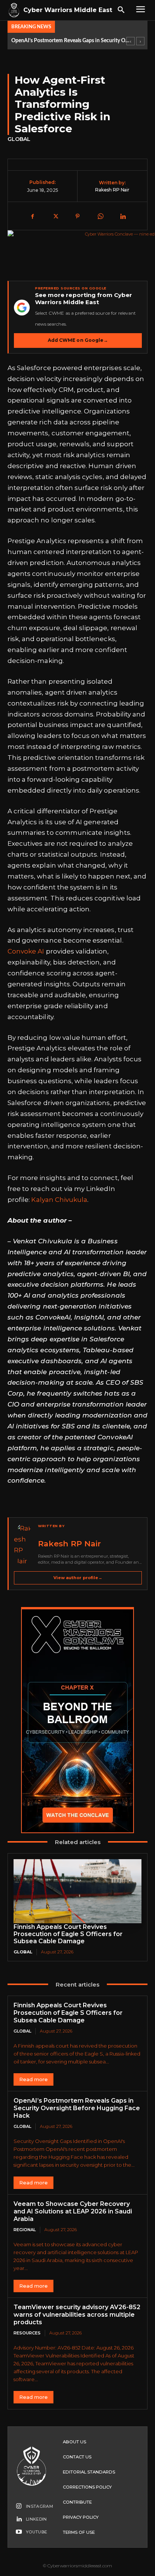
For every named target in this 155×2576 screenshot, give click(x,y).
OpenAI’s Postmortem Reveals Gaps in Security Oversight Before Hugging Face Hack (71, 41)
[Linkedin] (123, 217)
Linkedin (36, 2519)
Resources (27, 2333)
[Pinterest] (77, 217)
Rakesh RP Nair (112, 190)
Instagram (40, 2506)
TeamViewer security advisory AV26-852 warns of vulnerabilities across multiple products (77, 2315)
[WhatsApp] (100, 217)
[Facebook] (32, 217)
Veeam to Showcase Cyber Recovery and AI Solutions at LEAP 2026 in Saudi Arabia (73, 2211)
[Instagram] (19, 2506)
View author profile (78, 1578)
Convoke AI (26, 951)
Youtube (36, 2532)
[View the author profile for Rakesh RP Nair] (24, 1545)
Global (19, 139)
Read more (33, 2079)
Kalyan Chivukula (59, 1200)
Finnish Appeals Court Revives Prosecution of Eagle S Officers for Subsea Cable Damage (68, 1934)
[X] (55, 217)
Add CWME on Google (78, 340)
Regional (25, 2230)
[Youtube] (19, 2532)
